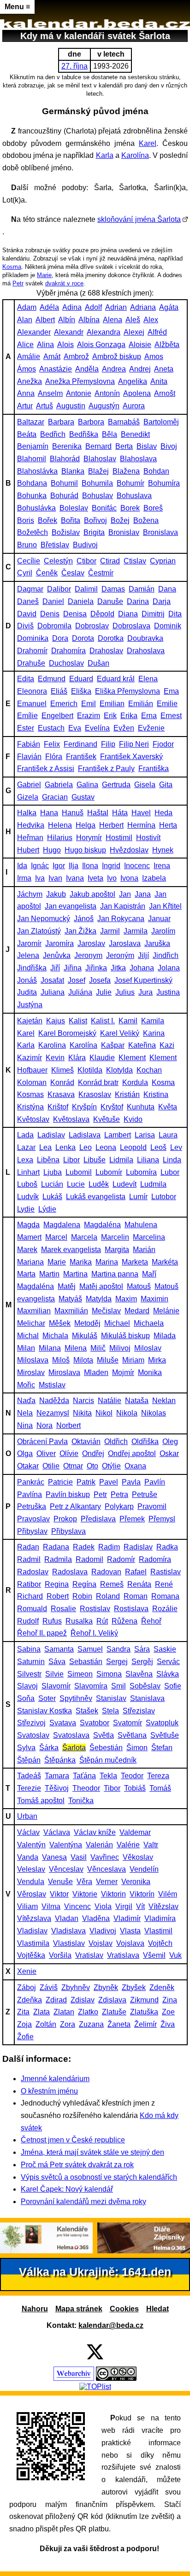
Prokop (65, 1519)
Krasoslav (95, 1094)
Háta (120, 813)
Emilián (141, 704)
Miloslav (148, 1348)
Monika (150, 1372)
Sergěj (142, 1662)
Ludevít (125, 1184)
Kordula (135, 1082)
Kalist (78, 1021)
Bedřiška (84, 434)
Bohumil (64, 483)
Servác (168, 1662)
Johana (142, 968)
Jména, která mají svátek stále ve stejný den (92, 2152)
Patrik (86, 1482)
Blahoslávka (37, 471)
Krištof (58, 1107)
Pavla (131, 1482)
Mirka (157, 1360)
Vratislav (89, 1955)
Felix (52, 744)
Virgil (124, 1906)
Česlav (73, 573)
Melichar (31, 1323)
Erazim (89, 716)
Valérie (128, 1845)
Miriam (133, 1360)
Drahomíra (68, 651)
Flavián (29, 757)
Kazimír (30, 1058)
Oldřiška (145, 1442)
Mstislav (52, 1385)
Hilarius (60, 838)
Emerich (64, 704)
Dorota (83, 638)
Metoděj (87, 1323)
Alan (25, 320)
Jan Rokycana (121, 919)
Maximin (154, 1299)
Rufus (52, 1621)
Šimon (137, 1748)
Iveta (95, 878)
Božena (146, 520)
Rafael (136, 1572)
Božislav (66, 532)
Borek (130, 508)
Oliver (46, 1453)
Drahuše (31, 663)
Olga (25, 1453)
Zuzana (91, 2024)
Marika (81, 1262)
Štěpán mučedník (108, 1760)
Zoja (24, 2024)
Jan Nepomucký (44, 919)
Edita (26, 679)
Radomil (89, 1559)
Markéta (165, 1262)
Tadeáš (29, 1776)
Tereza (158, 1776)
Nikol (104, 1413)
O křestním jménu (49, 2091)
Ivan (55, 878)
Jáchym (30, 894)
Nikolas (154, 1413)
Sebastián (86, 1662)
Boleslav (74, 508)
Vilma (51, 1906)
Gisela (145, 785)
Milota (83, 1360)
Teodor (132, 1776)
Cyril (25, 573)
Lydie (26, 1209)
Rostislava (131, 1609)
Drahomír (32, 651)
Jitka (118, 968)
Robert (58, 1596)
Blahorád (65, 459)
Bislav (147, 446)
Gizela (28, 797)
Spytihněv (76, 1698)
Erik (110, 716)
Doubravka (145, 638)
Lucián (52, 1184)
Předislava (98, 1519)
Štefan (162, 1748)
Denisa (75, 614)
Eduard (81, 679)
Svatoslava (71, 1735)
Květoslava (71, 1119)
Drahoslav (106, 651)
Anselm (50, 393)
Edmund (52, 679)
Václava (57, 1832)
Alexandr (69, 332)
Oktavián (86, 1442)
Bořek (47, 520)
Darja (162, 601)
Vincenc (77, 1906)
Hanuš (73, 813)
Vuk (175, 1955)
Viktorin (113, 1894)
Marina (107, 1262)
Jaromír (29, 943)
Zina (170, 2000)
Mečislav (106, 1311)
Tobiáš (135, 1788)
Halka (27, 813)
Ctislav (135, 561)
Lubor (170, 1172)
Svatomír (128, 1723)
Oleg (170, 1442)
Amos (154, 357)
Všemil (154, 1955)
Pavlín (155, 1482)
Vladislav (32, 1931)
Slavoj (27, 1686)
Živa (168, 2024)
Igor (59, 866)
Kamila (153, 1021)
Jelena (28, 955)
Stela (110, 1711)
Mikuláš (85, 1336)
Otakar (28, 1466)
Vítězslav (163, 1906)
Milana (50, 1348)
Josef (77, 980)
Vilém (168, 1894)
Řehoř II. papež (42, 1633)
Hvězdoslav (129, 850)
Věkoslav (138, 1857)
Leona (106, 1147)
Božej (120, 520)
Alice (25, 345)
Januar (159, 919)
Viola (103, 1906)
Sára (142, 1649)
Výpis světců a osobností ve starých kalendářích (99, 2177)
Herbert (111, 825)
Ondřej (93, 1453)
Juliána (80, 992)
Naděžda (54, 1401)
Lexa (25, 1160)
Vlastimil (158, 1931)
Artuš (45, 406)
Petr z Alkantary (75, 1506)
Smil (119, 1686)
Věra (84, 1882)
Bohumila (97, 483)
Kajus (56, 1021)
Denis (50, 614)
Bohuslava (134, 496)
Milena (76, 1348)
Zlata (42, 2012)
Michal (28, 1336)
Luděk (99, 1184)
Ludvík (28, 1197)
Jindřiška (32, 968)
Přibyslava (68, 1531)
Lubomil (79, 1172)
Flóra (54, 757)
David (27, 614)
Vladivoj (103, 1931)
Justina (168, 992)
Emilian (112, 704)
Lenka (65, 1147)
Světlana (132, 1735)
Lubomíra (141, 1172)
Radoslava (70, 1572)
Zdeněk (162, 1987)
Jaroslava (125, 943)
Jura (145, 992)
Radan (28, 1547)
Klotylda (119, 1070)
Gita (166, 785)
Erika (129, 716)
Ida (22, 866)
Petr (18, 283)
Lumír (138, 1197)
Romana (165, 1596)
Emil (89, 704)
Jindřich (166, 955)
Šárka (49, 1748)
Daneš (28, 601)
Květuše (107, 1119)
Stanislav (111, 1698)
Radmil (29, 1559)
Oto (92, 1466)
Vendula (31, 1882)
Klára (77, 1058)
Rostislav (95, 1609)
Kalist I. (103, 1021)
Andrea (114, 369)
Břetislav (55, 545)
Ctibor (86, 561)
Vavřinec (105, 1857)
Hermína (141, 825)
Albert (45, 320)
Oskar (169, 1453)
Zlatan (64, 2012)
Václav (28, 1832)
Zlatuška (144, 2012)
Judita (27, 992)
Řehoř (151, 1621)
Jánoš (84, 919)
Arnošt (165, 393)
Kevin (55, 1058)
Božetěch (33, 532)
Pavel (109, 1482)
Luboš (27, 1184)
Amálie (29, 357)
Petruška (32, 1506)
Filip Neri (134, 744)
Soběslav (145, 1686)
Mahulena (141, 1225)
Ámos (27, 369)
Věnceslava (107, 1869)
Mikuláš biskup (125, 1336)
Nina (25, 1425)
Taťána (84, 1776)
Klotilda (90, 1070)
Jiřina (73, 968)
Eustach (51, 728)
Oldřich (116, 1442)
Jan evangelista (71, 906)
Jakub (56, 894)
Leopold (133, 1147)
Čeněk (47, 573)
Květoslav (33, 1119)
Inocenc (137, 866)
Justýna (30, 1005)
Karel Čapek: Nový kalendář (67, 2189)
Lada (25, 1135)
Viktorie (85, 1894)
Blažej (98, 471)
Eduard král (116, 679)
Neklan (164, 1401)
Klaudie (102, 1058)
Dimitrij (153, 614)
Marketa (135, 1262)
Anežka (30, 381)
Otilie (51, 1466)
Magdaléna (102, 1225)
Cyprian (163, 561)
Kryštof (112, 1107)
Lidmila (121, 1160)
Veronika (136, 1882)
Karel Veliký (120, 1033)
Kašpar (113, 1045)
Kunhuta (141, 1107)
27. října (74, 66)
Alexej (134, 332)
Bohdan (156, 471)
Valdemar (135, 1832)
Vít (140, 1906)
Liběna (48, 1160)
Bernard (98, 446)
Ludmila (153, 1184)
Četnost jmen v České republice (73, 2140)
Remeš (112, 1584)
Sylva (26, 1748)
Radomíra (155, 1559)
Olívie (69, 1453)
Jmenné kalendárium (55, 2079)
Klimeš (62, 1070)
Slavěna (139, 1674)
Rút (102, 1621)
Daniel (53, 601)
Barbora (91, 422)
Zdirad (56, 2000)
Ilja (74, 866)
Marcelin (115, 1237)
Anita (159, 381)
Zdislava (112, 2000)
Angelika (133, 381)
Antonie (79, 393)
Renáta (139, 1584)
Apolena (137, 393)
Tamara (57, 1776)
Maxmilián (71, 1311)
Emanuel (32, 704)
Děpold (102, 614)
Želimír (145, 2024)
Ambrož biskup (117, 357)
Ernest (171, 716)
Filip (108, 744)
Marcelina (149, 1237)
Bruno (27, 545)
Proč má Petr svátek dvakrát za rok (77, 2165)
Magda (28, 1225)
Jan (125, 894)
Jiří (55, 968)
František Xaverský (131, 757)
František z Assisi (46, 769)
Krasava (61, 1094)
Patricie (60, 1482)
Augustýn (104, 406)
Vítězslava (34, 1918)
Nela (25, 1413)
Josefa (100, 980)
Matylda (99, 1299)
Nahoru (35, 2309)
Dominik (168, 626)
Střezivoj (31, 1723)
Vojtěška (31, 1955)
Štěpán (29, 1760)
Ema (171, 691)
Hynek (163, 850)
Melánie (166, 1311)
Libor (71, 1160)
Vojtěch (160, 1943)
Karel (148, 143)
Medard (137, 1311)
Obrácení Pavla (42, 1442)
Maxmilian (34, 1311)
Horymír (89, 838)
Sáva (57, 1662)
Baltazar (31, 422)
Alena (113, 320)
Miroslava (64, 1372)
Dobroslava (131, 626)
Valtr (151, 1845)
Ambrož (76, 357)
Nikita (82, 1413)
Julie (104, 992)
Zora (68, 2024)
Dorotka (111, 638)
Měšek (60, 1323)
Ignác (40, 866)
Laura (168, 1135)
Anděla (87, 369)
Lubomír (109, 1172)
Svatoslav (33, 1735)
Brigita (94, 532)
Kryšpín (84, 1107)
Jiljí (143, 955)
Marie (44, 275)
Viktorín (142, 1894)
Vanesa (54, 1857)
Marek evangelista (71, 1250)
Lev (176, 1147)
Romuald (32, 1609)
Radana (56, 1547)
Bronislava (160, 532)
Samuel (90, 1649)
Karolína (135, 155)
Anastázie (56, 369)
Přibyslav (32, 1531)
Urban (27, 1816)
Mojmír (123, 1372)
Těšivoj (57, 1788)
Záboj (27, 1987)
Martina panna (115, 1274)
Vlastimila (33, 1943)
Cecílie (29, 561)
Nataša (137, 1401)
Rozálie (165, 1609)
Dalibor (59, 589)
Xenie (27, 1971)
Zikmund (144, 2000)
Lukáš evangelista (96, 1197)
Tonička (81, 1801)
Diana (128, 614)
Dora (60, 638)
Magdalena (62, 1225)
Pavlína (30, 1494)
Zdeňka (30, 2000)
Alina (45, 345)
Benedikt (135, 434)
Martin (49, 1274)
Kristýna (30, 1107)
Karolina (52, 1045)
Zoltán (46, 2024)
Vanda (28, 1857)
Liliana (148, 1160)
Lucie (76, 1184)
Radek (84, 1547)
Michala (55, 1336)
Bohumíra (164, 483)
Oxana (135, 1466)
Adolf (93, 307)
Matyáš (70, 1299)
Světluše (165, 1735)
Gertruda (116, 785)
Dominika (33, 638)
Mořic (26, 1385)
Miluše (108, 1360)
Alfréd (157, 332)
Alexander (34, 332)
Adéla (49, 307)
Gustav (83, 797)
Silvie (54, 1674)
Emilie (167, 704)
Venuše (60, 1882)
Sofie (173, 1686)
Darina (138, 601)
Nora (45, 1425)
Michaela (149, 1323)
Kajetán (30, 1021)
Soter (47, 1698)
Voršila (60, 1955)
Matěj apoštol (101, 1286)
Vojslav (101, 1943)
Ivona (129, 878)
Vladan (67, 1918)
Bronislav (124, 532)
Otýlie (111, 1466)
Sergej (117, 1662)
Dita (175, 614)
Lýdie (47, 1209)
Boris (26, 520)
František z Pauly (106, 769)
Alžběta (167, 345)
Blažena (126, 471)
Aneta (164, 369)
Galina (87, 785)
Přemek (132, 1519)
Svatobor (95, 1723)
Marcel (56, 1237)
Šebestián (106, 1748)
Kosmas (30, 1094)
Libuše (95, 1160)
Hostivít (148, 838)
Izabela (154, 878)
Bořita (71, 520)
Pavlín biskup (68, 1494)
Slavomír (56, 1686)
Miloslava (33, 1360)
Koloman (32, 1082)
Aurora (134, 406)
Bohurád (64, 496)
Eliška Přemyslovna (128, 691)
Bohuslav (98, 496)
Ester (26, 728)
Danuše (110, 601)
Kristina (156, 1094)
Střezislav (139, 1711)
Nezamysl (53, 1413)
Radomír (121, 1559)
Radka (167, 1547)
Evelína (97, 728)
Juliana (53, 992)
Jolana (169, 968)
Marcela (84, 1237)
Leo (86, 1147)
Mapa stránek (79, 2309)
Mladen (96, 1372)
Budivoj (85, 545)
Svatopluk (162, 1723)
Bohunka (32, 496)
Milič (98, 1348)
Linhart (28, 1172)
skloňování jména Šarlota (139, 219)
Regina (57, 1584)
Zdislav (83, 2000)
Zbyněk (106, 1987)
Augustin (71, 406)
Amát (52, 357)
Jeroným (120, 955)
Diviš (25, 626)
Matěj (67, 1286)
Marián (144, 1250)
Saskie (165, 1649)
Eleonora (32, 691)
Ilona (90, 866)
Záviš (49, 1987)
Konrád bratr (98, 1082)
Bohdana (32, 483)
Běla (110, 434)
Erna (149, 716)
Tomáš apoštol (41, 1801)
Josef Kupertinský (143, 980)
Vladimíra (160, 1918)
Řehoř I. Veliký (94, 1633)
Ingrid (111, 866)
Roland (108, 1596)
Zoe (168, 2012)
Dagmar (30, 589)
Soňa (26, 1698)
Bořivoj (95, 520)
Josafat (52, 980)
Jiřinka (96, 968)
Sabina (29, 1649)
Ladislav (51, 1135)
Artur (25, 406)
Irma (24, 878)
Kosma (12, 267)
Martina (75, 1274)
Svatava (63, 1723)
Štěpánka (60, 1760)
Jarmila (136, 931)
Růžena (125, 1621)
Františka (154, 769)
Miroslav (31, 1372)
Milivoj (120, 1348)
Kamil (128, 1021)
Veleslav (31, 1869)
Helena (60, 825)
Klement (132, 1058)
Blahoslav (100, 459)
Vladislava (68, 1931)
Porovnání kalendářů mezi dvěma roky (83, 2202)
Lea (45, 1147)
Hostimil (119, 838)
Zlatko (88, 2012)
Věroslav (32, 1894)
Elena (148, 679)
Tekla (108, 1776)
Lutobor (164, 1197)
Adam (27, 307)
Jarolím (163, 931)
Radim (109, 1547)
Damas (113, 589)
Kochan (149, 1070)
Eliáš (59, 691)
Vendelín (144, 1869)
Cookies (124, 2309)
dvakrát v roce (64, 283)
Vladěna (96, 1918)
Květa (168, 1107)
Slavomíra (91, 1686)
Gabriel (29, 785)
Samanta (59, 1649)
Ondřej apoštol (132, 1453)
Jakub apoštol (92, 894)
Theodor (86, 1788)
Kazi (167, 1045)
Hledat (157, 2309)
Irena (162, 866)
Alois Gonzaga (101, 345)
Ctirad (110, 561)
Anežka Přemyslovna (80, 381)
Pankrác (31, 1482)
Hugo (52, 850)
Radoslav (33, 1572)
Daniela (81, 601)
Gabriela (59, 785)
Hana (49, 813)
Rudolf (28, 1621)
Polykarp (119, 1506)
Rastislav (166, 1572)
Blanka (73, 471)
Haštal (98, 813)
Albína (89, 320)
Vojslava (130, 1943)
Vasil (79, 1857)
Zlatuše (114, 2012)
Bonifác (104, 508)
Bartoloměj (161, 422)
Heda (163, 813)
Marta (26, 1274)
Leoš (158, 1147)
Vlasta (130, 1931)
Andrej (140, 369)
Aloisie (140, 345)
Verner (107, 1882)
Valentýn (31, 1845)
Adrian (116, 307)
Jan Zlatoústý (39, 931)
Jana (143, 894)
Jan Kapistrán (123, 906)
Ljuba (53, 1172)
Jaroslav (91, 943)
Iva (40, 878)
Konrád (62, 1082)
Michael (117, 1323)
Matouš (139, 1286)
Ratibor (29, 1584)
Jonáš (27, 980)
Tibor (112, 1788)
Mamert (29, 1237)
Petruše (145, 1494)
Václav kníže (95, 1832)
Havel (141, 813)
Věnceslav (66, 1869)
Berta (124, 446)
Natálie (110, 1401)
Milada (165, 1336)
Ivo (112, 878)
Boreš (153, 508)
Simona (109, 1674)
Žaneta (119, 2024)
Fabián (29, 744)
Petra (119, 1494)
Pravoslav (33, 1519)
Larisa (145, 1135)
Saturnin (31, 1662)
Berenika (67, 446)
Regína (84, 1584)
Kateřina (142, 1045)
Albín (67, 320)
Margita (117, 1250)
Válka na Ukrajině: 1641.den (95, 2272)
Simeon (80, 1674)
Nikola (127, 1413)
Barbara (61, 422)
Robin (82, 1596)
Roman (136, 1596)
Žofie (25, 2037)
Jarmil (110, 931)
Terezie (29, 1788)
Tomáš (160, 1788)
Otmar (73, 1466)
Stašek (87, 1711)
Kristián (127, 1094)
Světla (104, 1735)
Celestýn (58, 561)
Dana (167, 589)
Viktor (59, 1894)
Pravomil (152, 1506)
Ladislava (85, 1135)
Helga (86, 825)
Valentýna (66, 1845)
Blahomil (32, 459)
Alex (151, 320)
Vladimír (127, 1918)
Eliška (81, 691)
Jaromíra (59, 943)
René (164, 1584)
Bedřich (53, 434)
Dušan (98, 663)
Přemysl (162, 1519)
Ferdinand (80, 744)
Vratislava (123, 1955)
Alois (65, 345)
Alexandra (104, 332)
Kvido (133, 1119)
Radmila (58, 1559)
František (81, 757)
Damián (142, 589)
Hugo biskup (85, 850)
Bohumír (131, 483)
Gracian (55, 797)
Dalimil (86, 589)
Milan (26, 1348)
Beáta (27, 434)
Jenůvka (57, 955)
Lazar (26, 1147)
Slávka (168, 1674)
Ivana (75, 878)
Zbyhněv (76, 1987)
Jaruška (157, 943)
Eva (75, 728)
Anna (26, 393)
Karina (154, 1033)
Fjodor (163, 744)
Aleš (133, 320)
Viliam (27, 1906)
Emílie (27, 716)
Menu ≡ (17, 7)
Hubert (28, 850)
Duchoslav (66, 663)
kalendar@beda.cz (111, 2325)
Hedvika (31, 825)
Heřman (30, 838)
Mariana (30, 1262)
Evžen (124, 728)
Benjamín (33, 446)
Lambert (118, 1135)
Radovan (106, 1572)
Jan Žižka (80, 931)
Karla (105, 155)
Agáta (169, 307)
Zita (23, 2012)
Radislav (138, 1547)
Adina (72, 307)
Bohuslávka (36, 508)
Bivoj (169, 446)
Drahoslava (146, 651)
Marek (27, 1250)
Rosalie (63, 1609)
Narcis (83, 1401)
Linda (172, 1160)
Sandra (119, 1649)
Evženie (151, 728)
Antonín (107, 393)
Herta (168, 825)
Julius (125, 992)
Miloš (61, 1360)
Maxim (126, 1299)
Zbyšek (134, 1987)
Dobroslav (92, 626)
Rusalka (79, 1621)
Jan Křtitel (165, 906)
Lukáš (52, 1197)
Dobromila (54, 626)
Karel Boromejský (67, 1033)
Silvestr (29, 1674)
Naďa (26, 1401)
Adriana (143, 307)
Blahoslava (138, 459)
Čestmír (101, 573)
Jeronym (88, 955)
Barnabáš (124, 422)
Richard (30, 1596)
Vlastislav (69, 1943)
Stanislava (147, 1698)
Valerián (99, 1845)
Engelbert (57, 716)
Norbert (68, 1425)
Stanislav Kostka (45, 1711)
